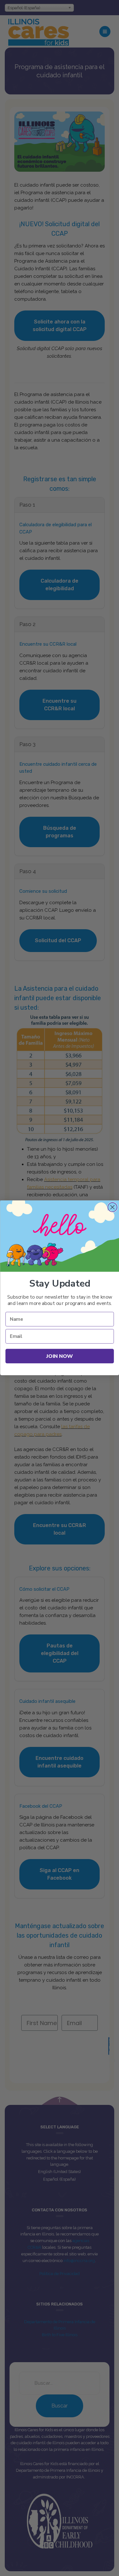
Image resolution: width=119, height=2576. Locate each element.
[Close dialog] (112, 1207)
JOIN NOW (60, 1356)
